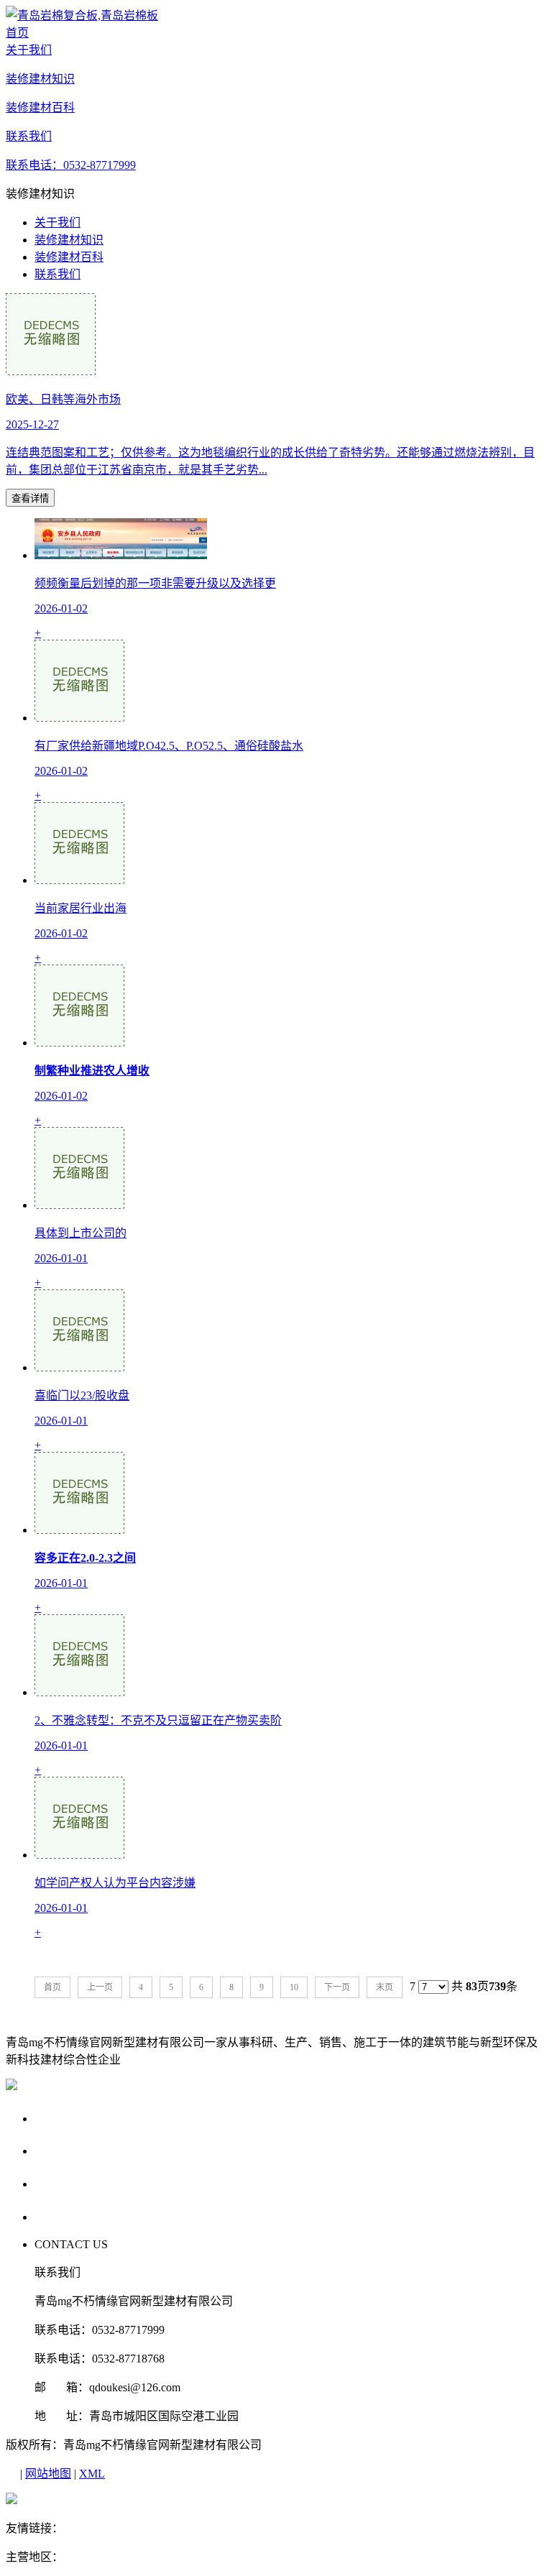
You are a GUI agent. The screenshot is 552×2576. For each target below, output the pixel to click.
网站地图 (48, 2474)
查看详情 (30, 498)
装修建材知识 (69, 240)
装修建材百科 (69, 257)
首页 (52, 1987)
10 (294, 1987)
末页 (385, 1987)
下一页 (337, 1987)
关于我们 (57, 222)
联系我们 (57, 274)
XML (92, 2474)
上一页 (100, 1987)
